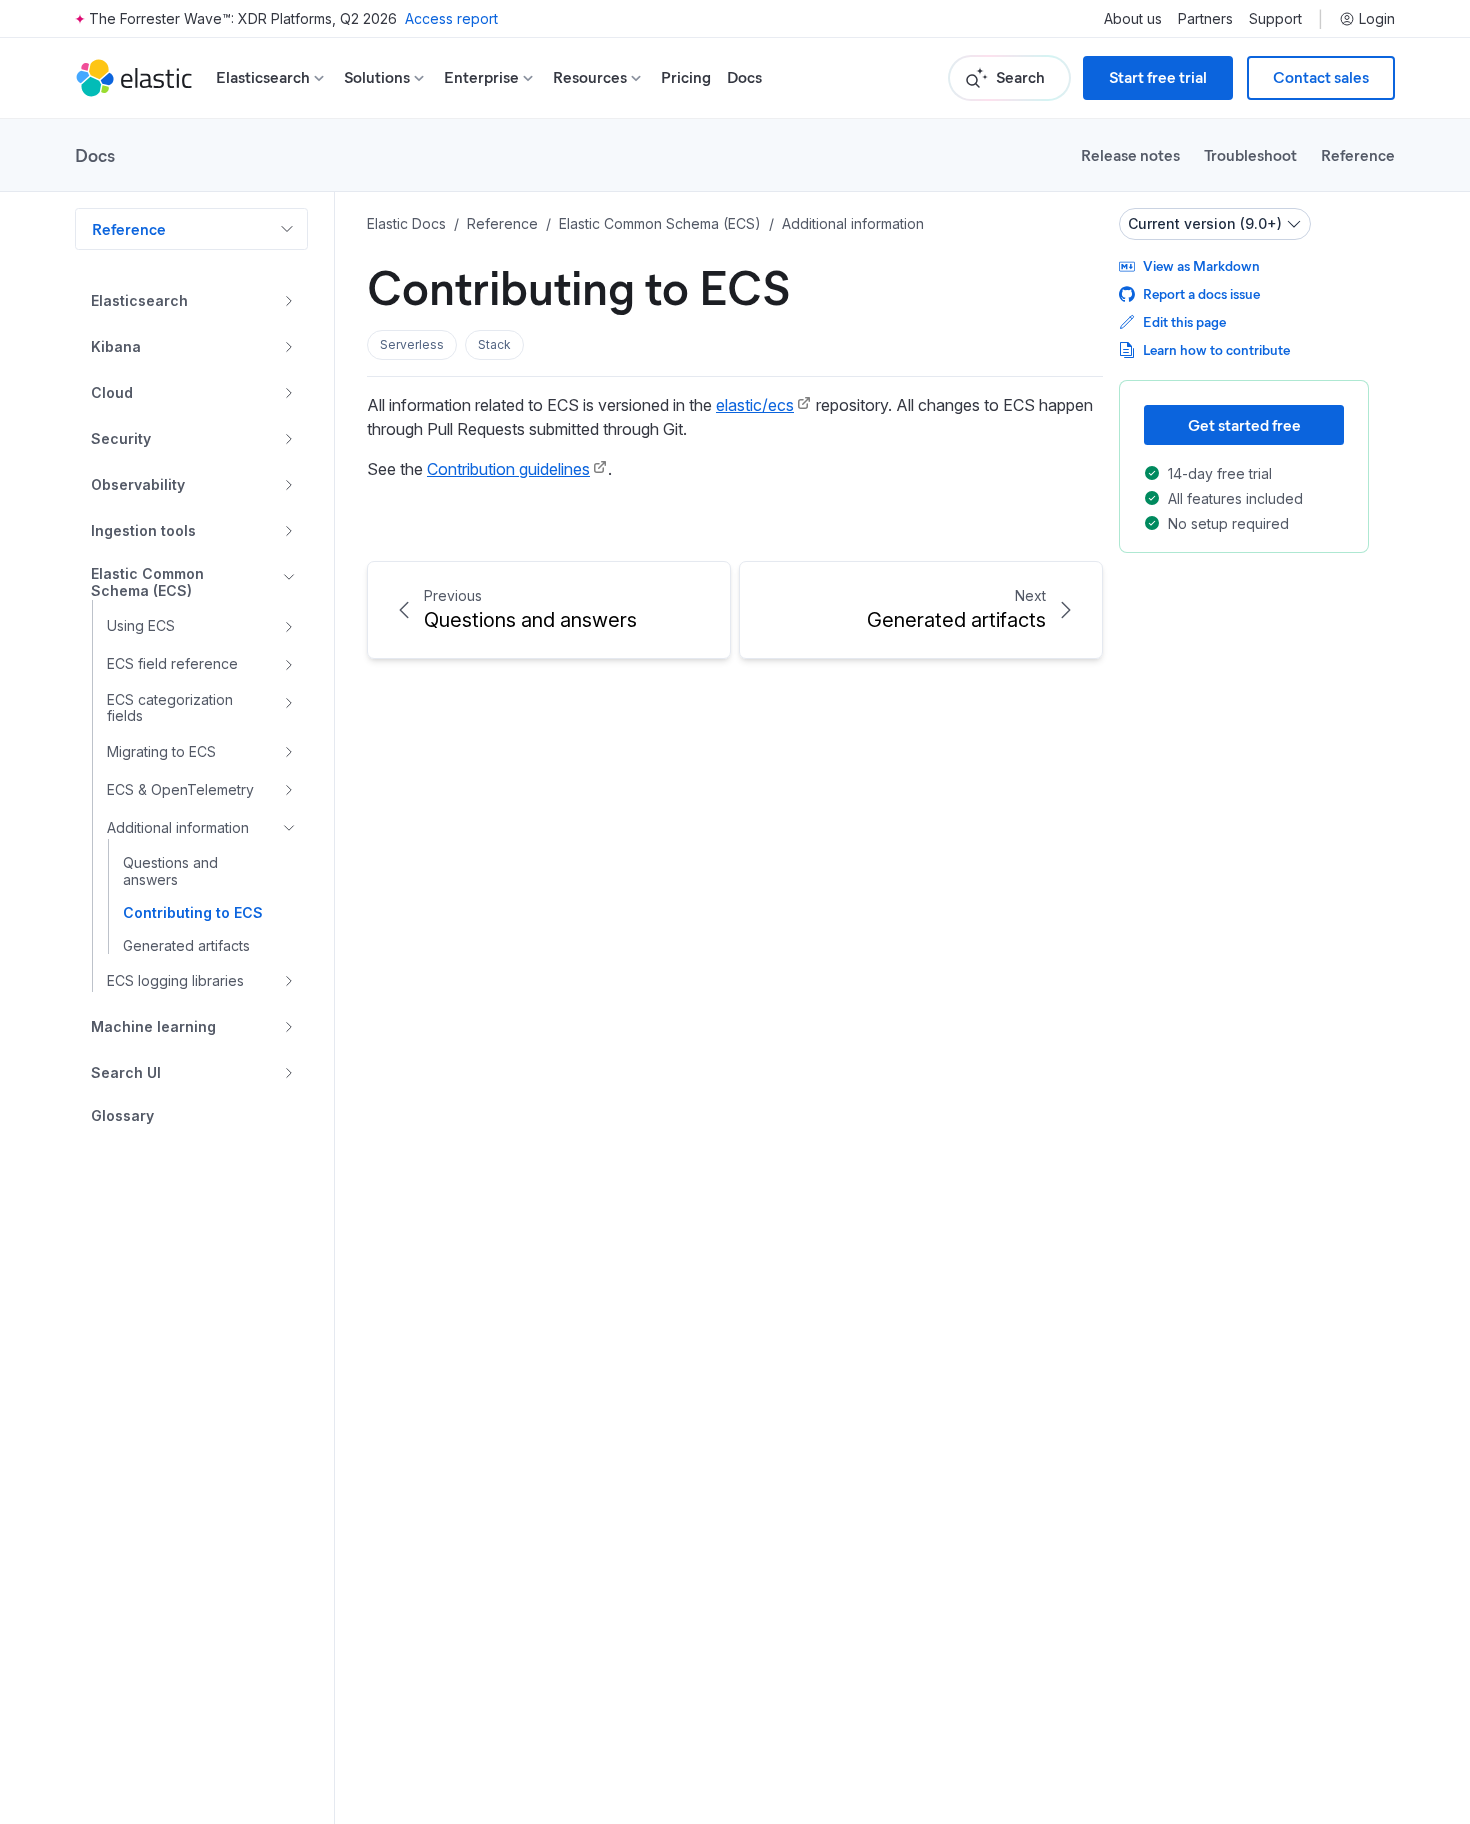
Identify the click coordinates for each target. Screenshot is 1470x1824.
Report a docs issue (1201, 293)
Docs (744, 77)
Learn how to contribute (1216, 349)
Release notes (1130, 154)
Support (1275, 19)
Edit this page (1184, 321)
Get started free (1244, 424)
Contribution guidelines (508, 469)
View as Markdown (1201, 265)
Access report (451, 18)
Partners (1205, 19)
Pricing (686, 77)
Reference (1358, 154)
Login (1377, 19)
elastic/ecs (755, 405)
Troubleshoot (1250, 154)
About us (1133, 19)
